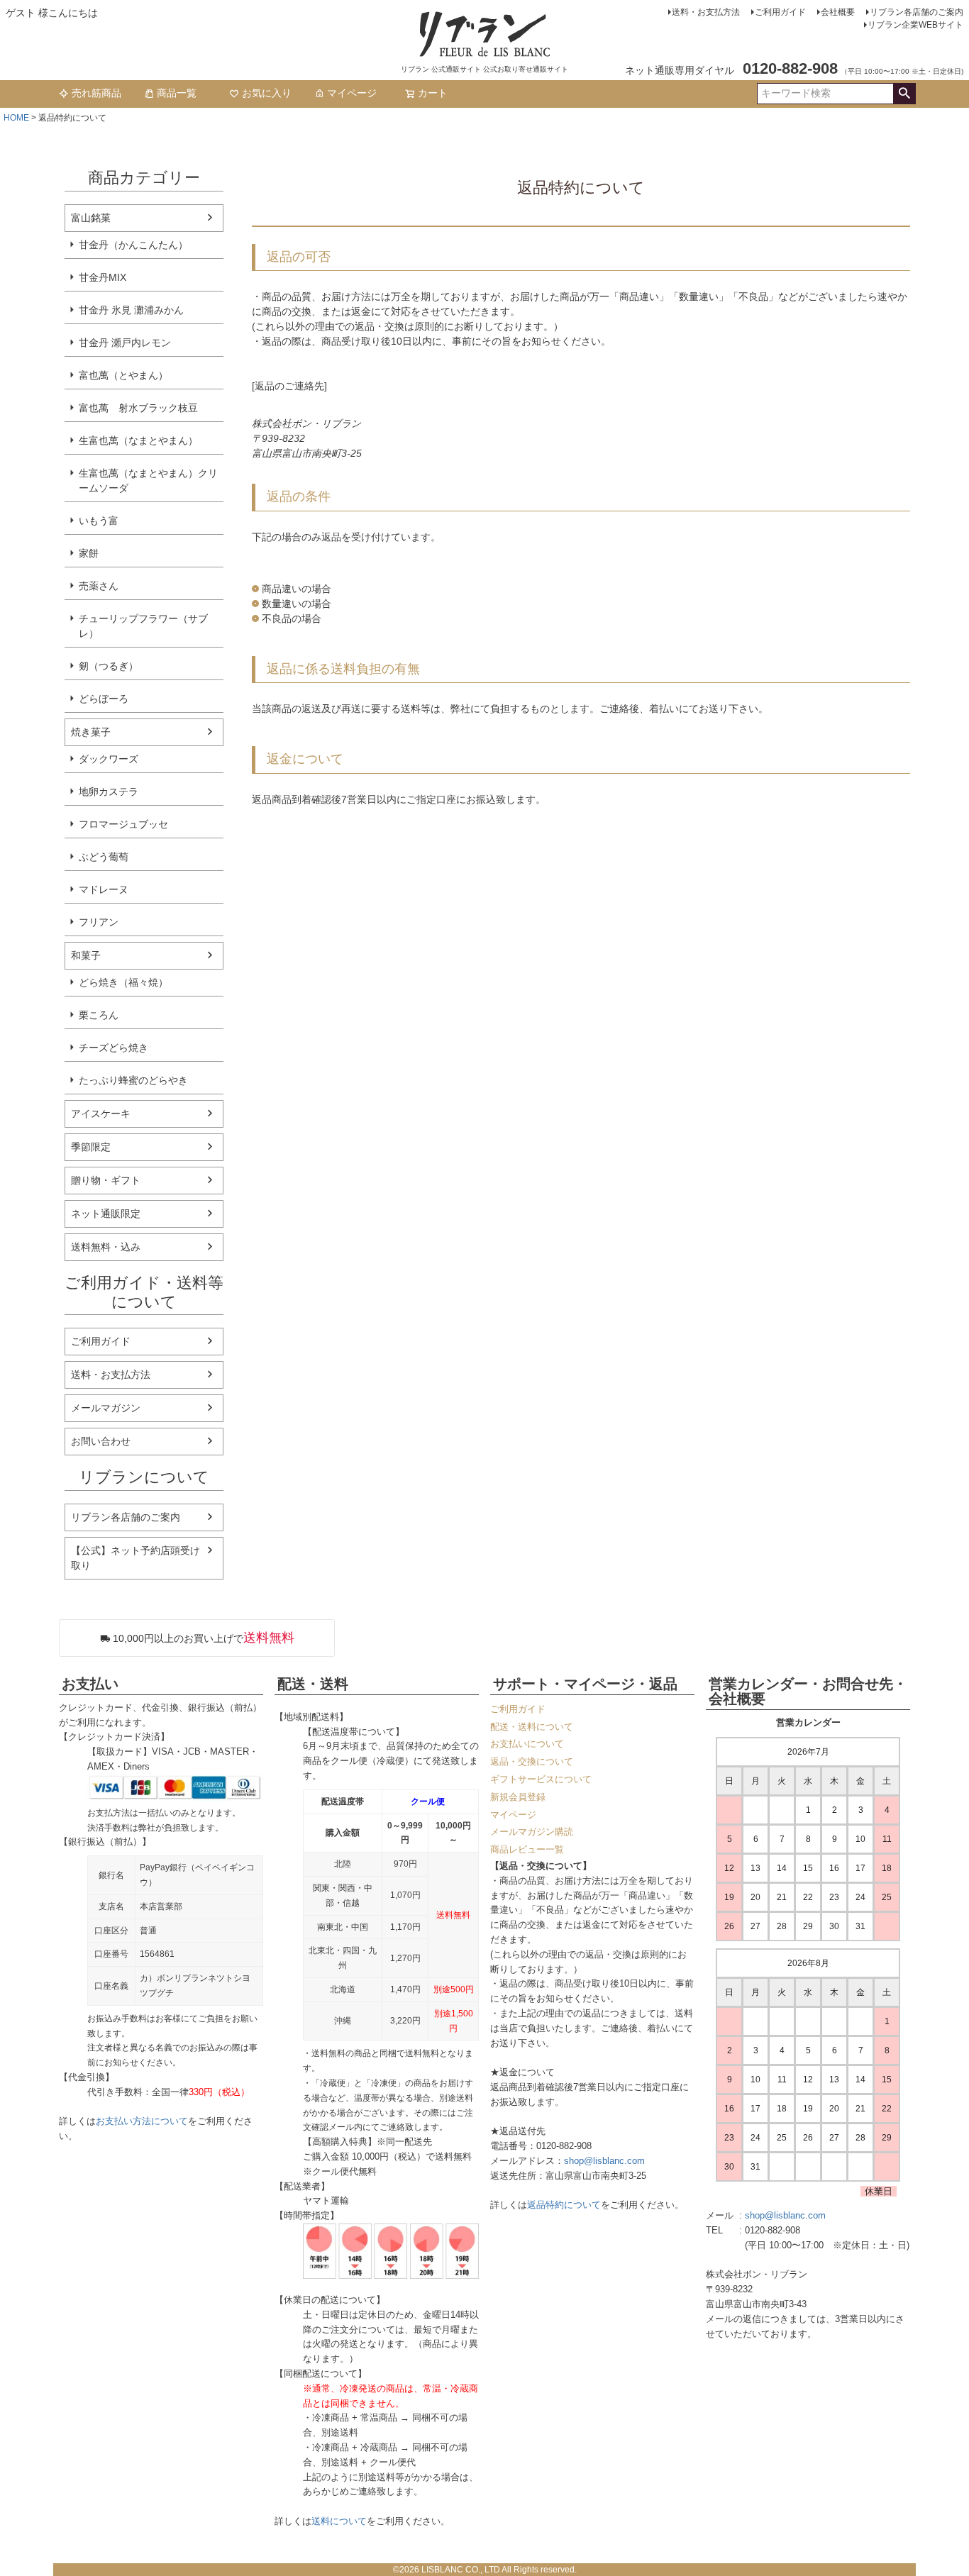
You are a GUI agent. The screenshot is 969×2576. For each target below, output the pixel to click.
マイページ (352, 93)
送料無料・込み (106, 1247)
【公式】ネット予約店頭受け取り (135, 1558)
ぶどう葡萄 (104, 857)
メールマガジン (106, 1408)
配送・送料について (532, 1727)
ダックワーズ (109, 759)
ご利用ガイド (780, 12)
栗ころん (99, 1015)
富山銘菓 (91, 218)
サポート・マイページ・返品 (585, 1684)
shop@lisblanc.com (604, 2161)
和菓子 (86, 955)
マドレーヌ (104, 889)
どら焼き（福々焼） (123, 982)
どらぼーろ (104, 699)
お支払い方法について (142, 2121)
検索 (904, 94)
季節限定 (91, 1147)
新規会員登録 (518, 1797)
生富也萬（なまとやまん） (138, 440)
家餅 (89, 553)
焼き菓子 (91, 732)
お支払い (90, 1684)
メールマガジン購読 (532, 1832)
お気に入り (267, 93)
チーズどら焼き (113, 1048)
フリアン (99, 922)
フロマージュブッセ (123, 824)
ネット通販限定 (106, 1214)
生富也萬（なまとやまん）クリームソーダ (148, 481)
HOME (16, 118)
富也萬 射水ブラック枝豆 (138, 408)
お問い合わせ (101, 1441)
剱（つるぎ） (109, 666)
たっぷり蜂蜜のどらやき (133, 1080)
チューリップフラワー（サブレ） (143, 626)
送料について (339, 2521)
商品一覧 (177, 93)
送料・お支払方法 (706, 12)
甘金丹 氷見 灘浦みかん (131, 310)
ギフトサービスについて (541, 1779)
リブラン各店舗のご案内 (917, 12)
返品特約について (564, 2205)
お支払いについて (527, 1744)
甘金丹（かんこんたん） (133, 245)
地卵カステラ (109, 792)
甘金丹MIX (103, 277)
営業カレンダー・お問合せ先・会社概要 (808, 1691)
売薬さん (99, 586)
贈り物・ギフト (106, 1180)
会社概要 (838, 12)
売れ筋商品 (96, 93)
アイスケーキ (101, 1114)
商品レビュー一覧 (527, 1849)
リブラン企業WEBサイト (915, 25)
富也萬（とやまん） (123, 375)
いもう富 (99, 521)
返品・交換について (532, 1761)
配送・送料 (313, 1684)
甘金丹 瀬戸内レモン (125, 343)
